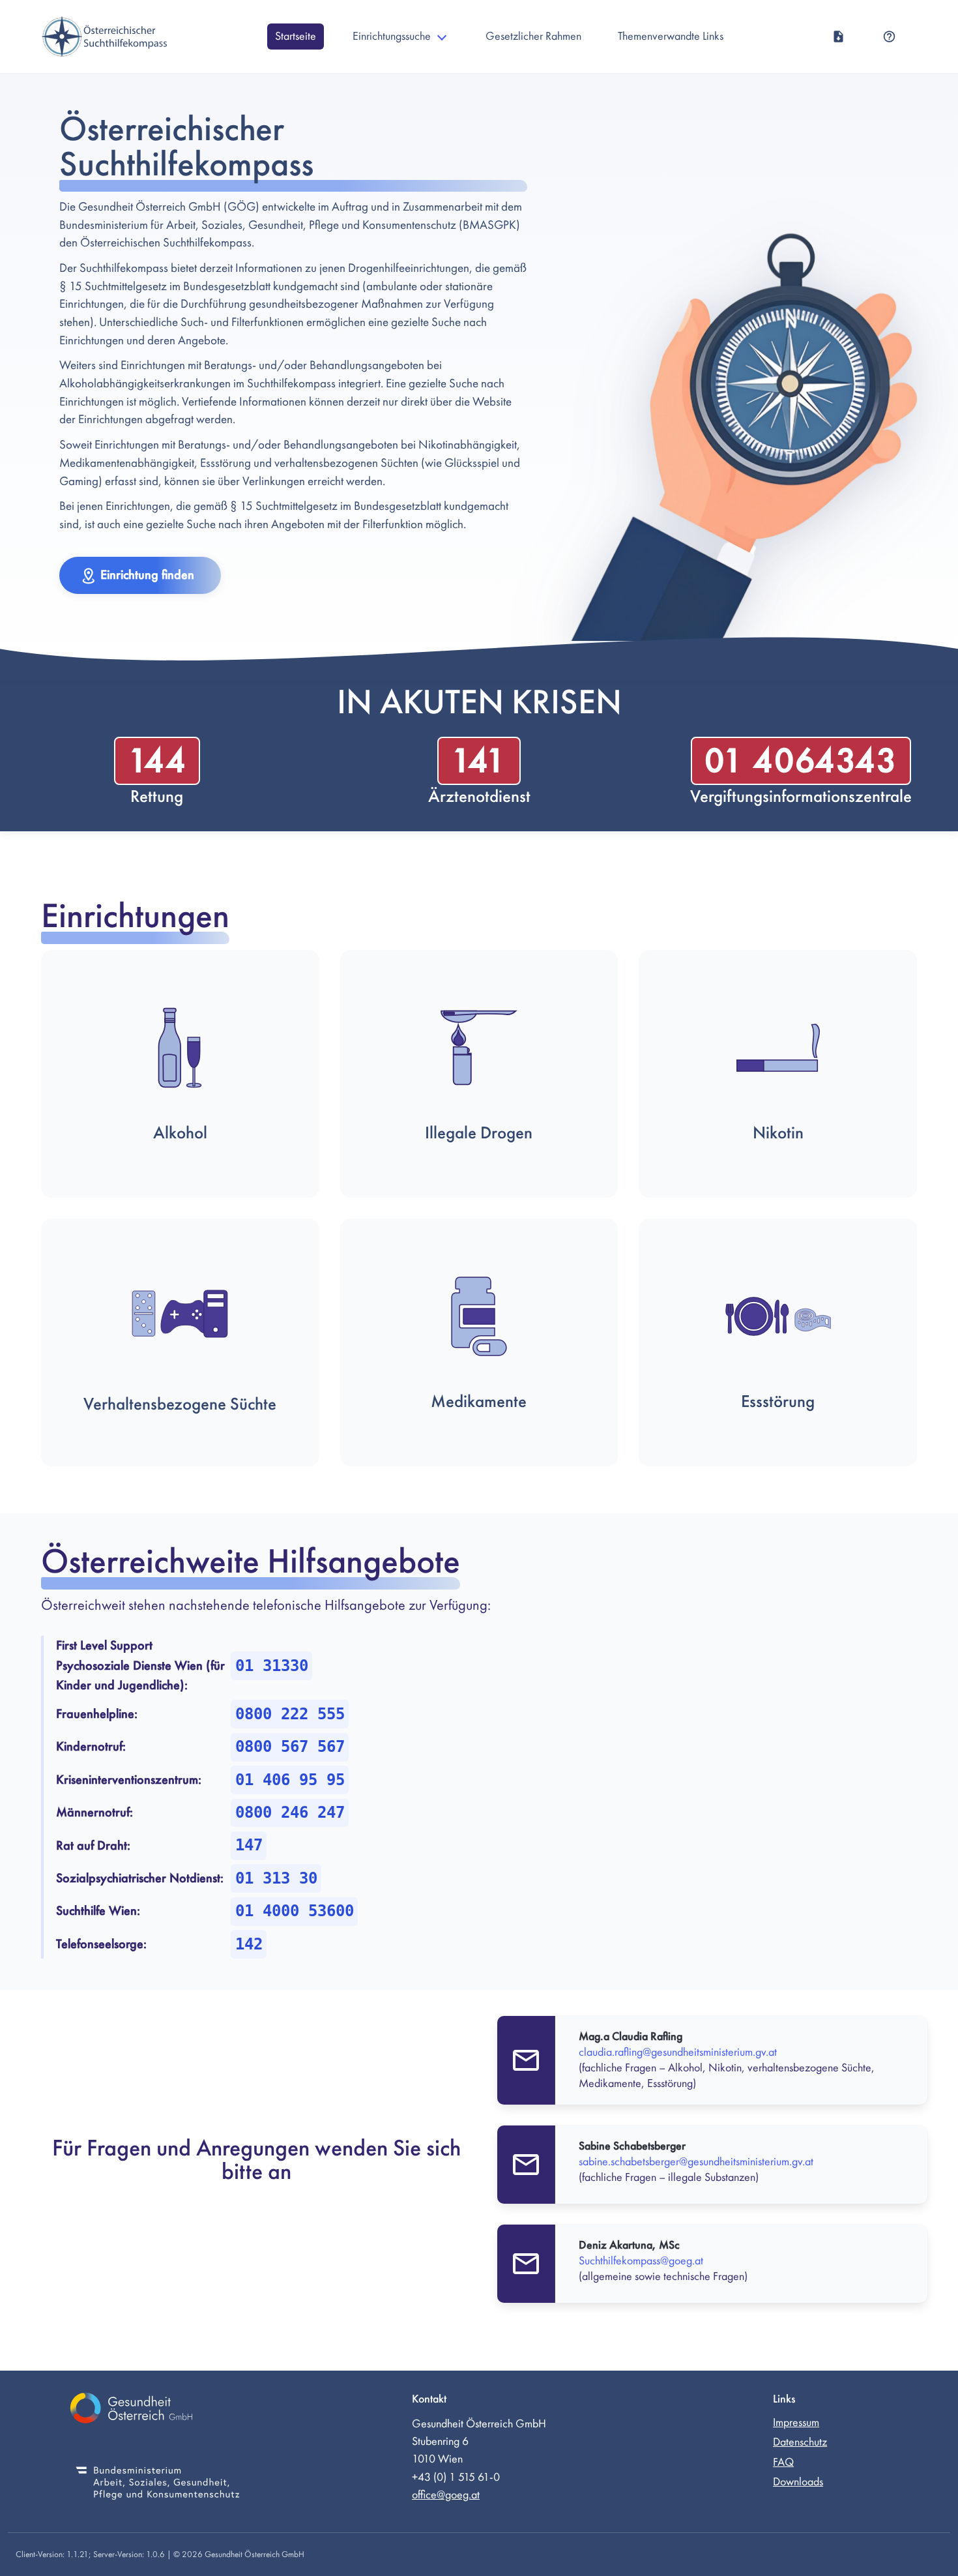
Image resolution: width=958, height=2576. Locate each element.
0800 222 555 (290, 1714)
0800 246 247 (290, 1813)
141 (479, 761)
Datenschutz (800, 2442)
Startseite (296, 36)
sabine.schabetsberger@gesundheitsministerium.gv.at (696, 2162)
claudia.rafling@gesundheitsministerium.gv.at (678, 2052)
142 (249, 1944)
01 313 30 (276, 1878)
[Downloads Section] (838, 37)
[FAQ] (889, 37)
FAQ (783, 2462)
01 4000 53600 (295, 1911)
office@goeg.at (446, 2495)
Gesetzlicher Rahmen (533, 36)
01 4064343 (801, 761)
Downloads (798, 2482)
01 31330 (272, 1666)
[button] (140, 575)
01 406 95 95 (290, 1780)
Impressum (796, 2422)
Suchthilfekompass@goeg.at (641, 2261)
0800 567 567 (290, 1747)
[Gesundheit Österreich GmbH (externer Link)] (158, 2410)
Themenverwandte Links (671, 36)
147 (249, 1845)
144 (157, 761)
